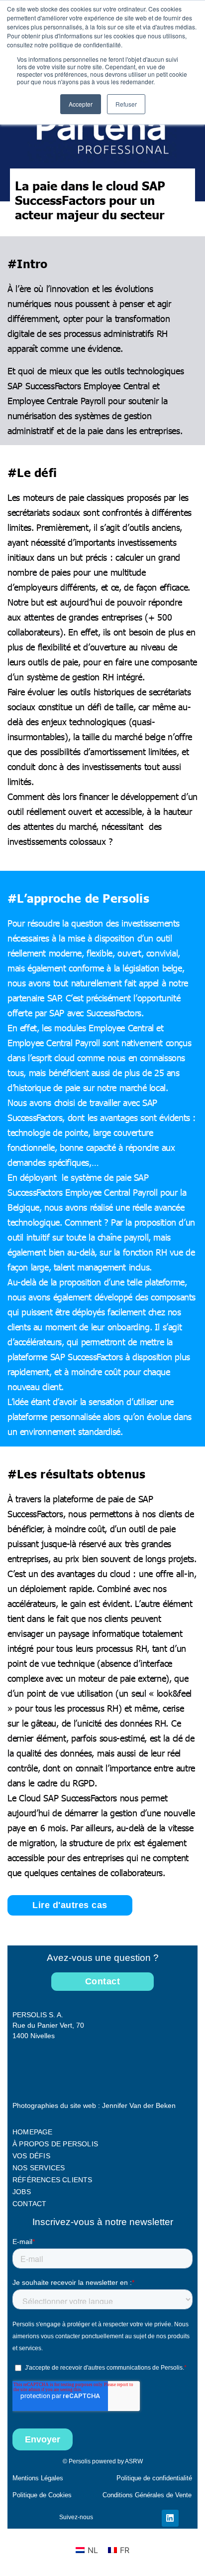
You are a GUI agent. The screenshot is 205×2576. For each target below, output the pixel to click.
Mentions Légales (38, 2478)
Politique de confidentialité (154, 2478)
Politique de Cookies (42, 2495)
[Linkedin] (170, 2518)
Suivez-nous (76, 2517)
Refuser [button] (126, 104)
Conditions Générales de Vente (147, 2495)
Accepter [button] (81, 104)
